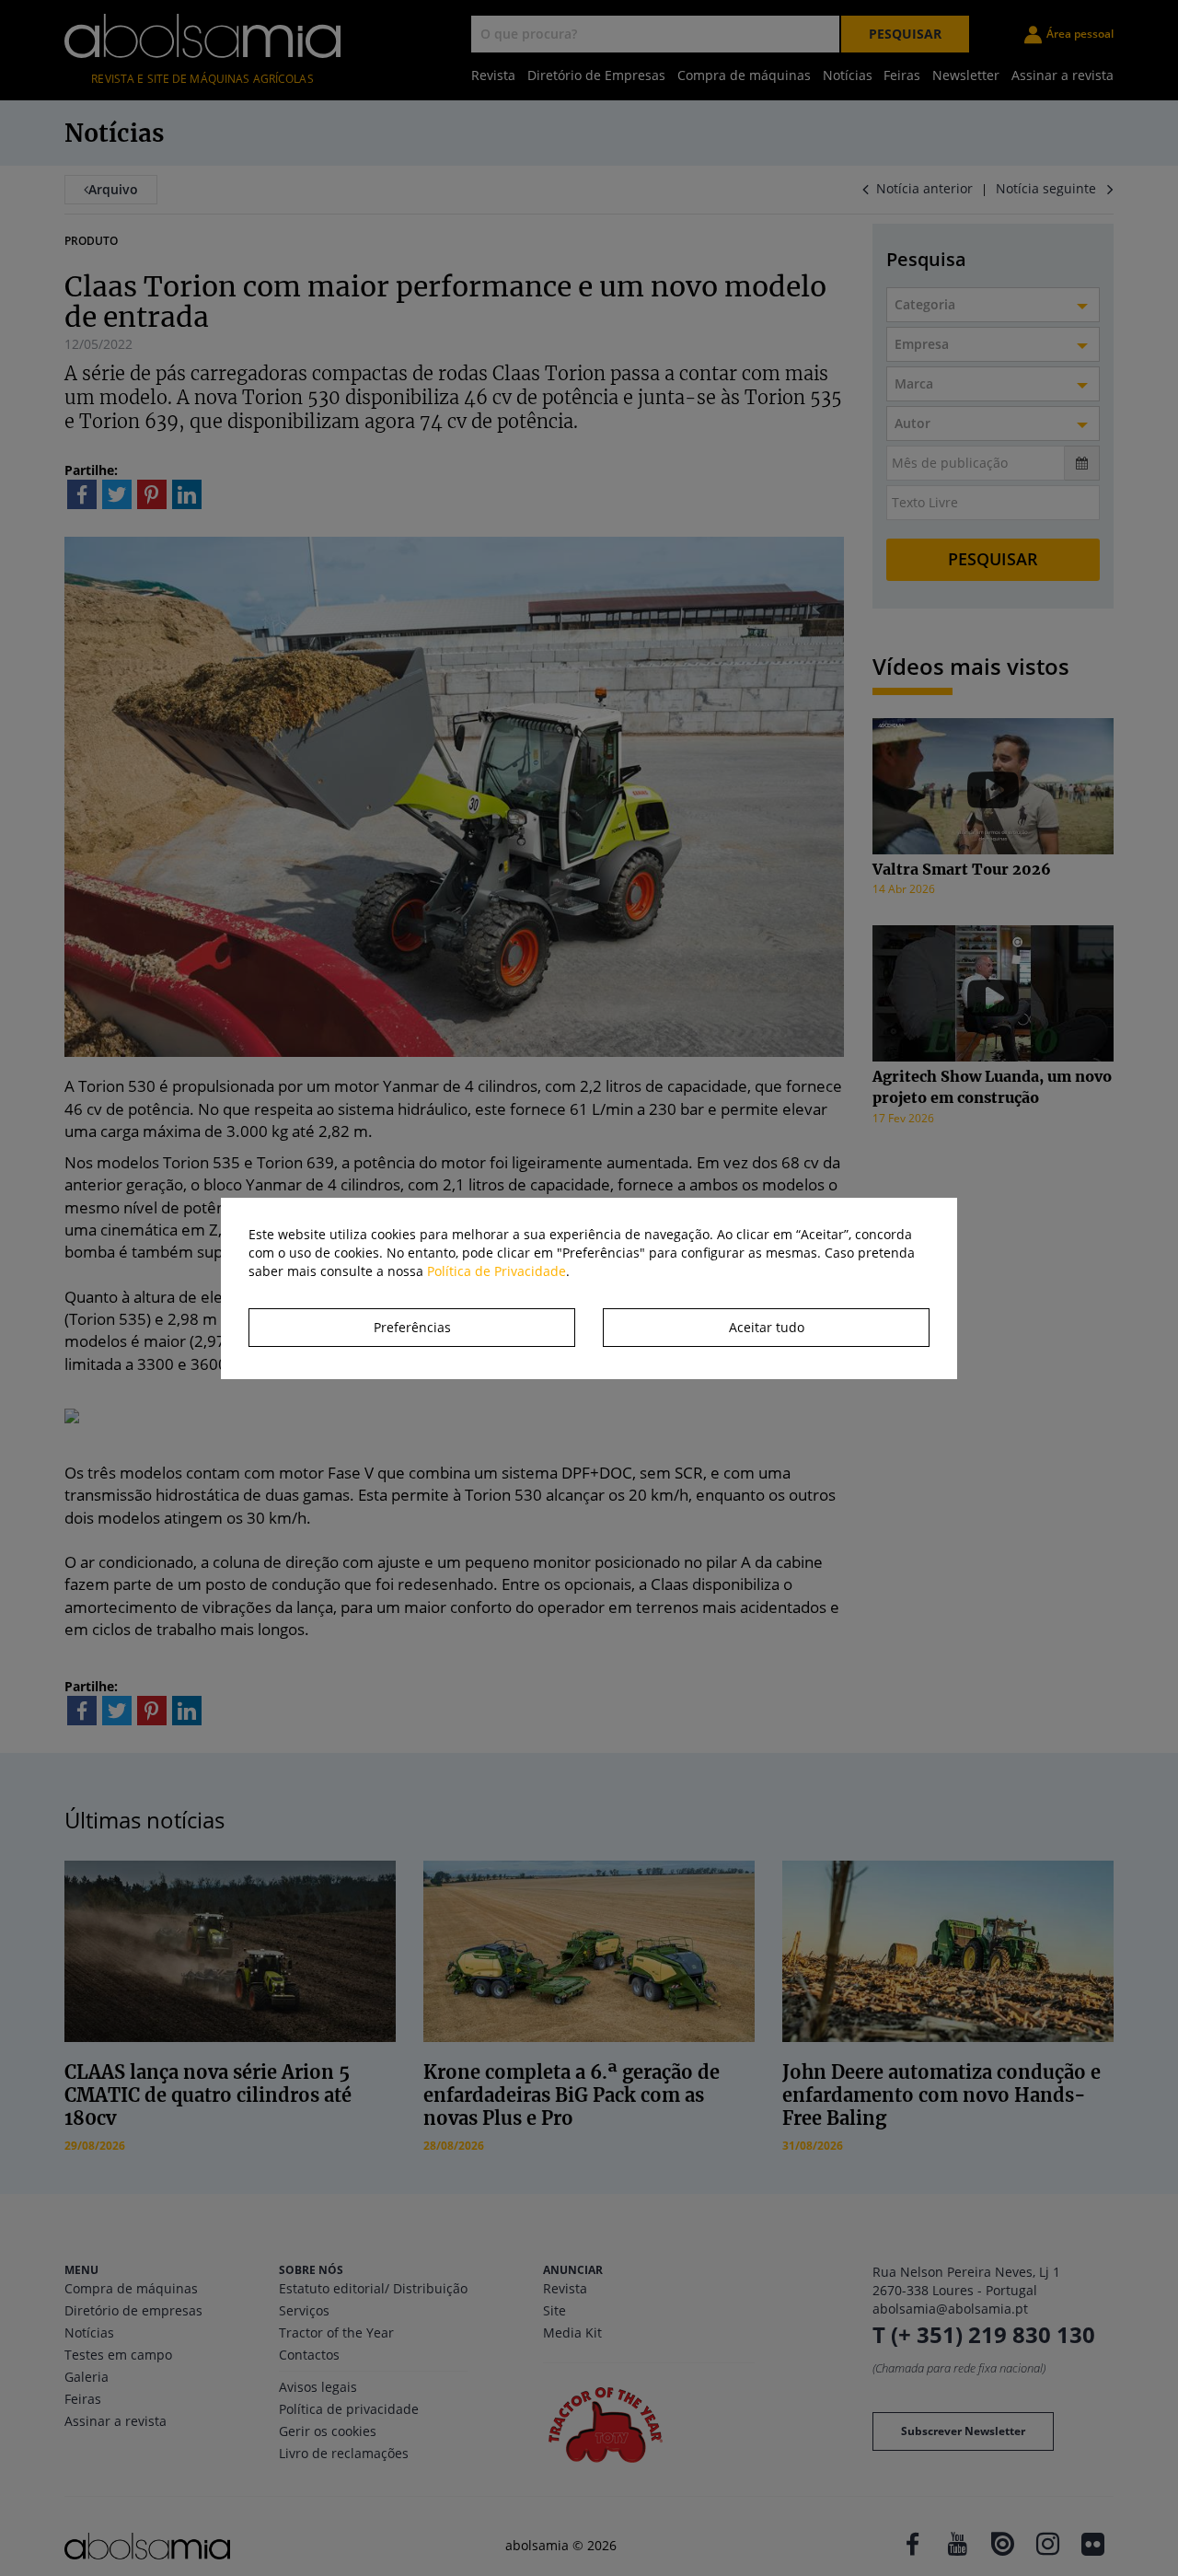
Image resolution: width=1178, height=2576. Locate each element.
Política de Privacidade (497, 1271)
